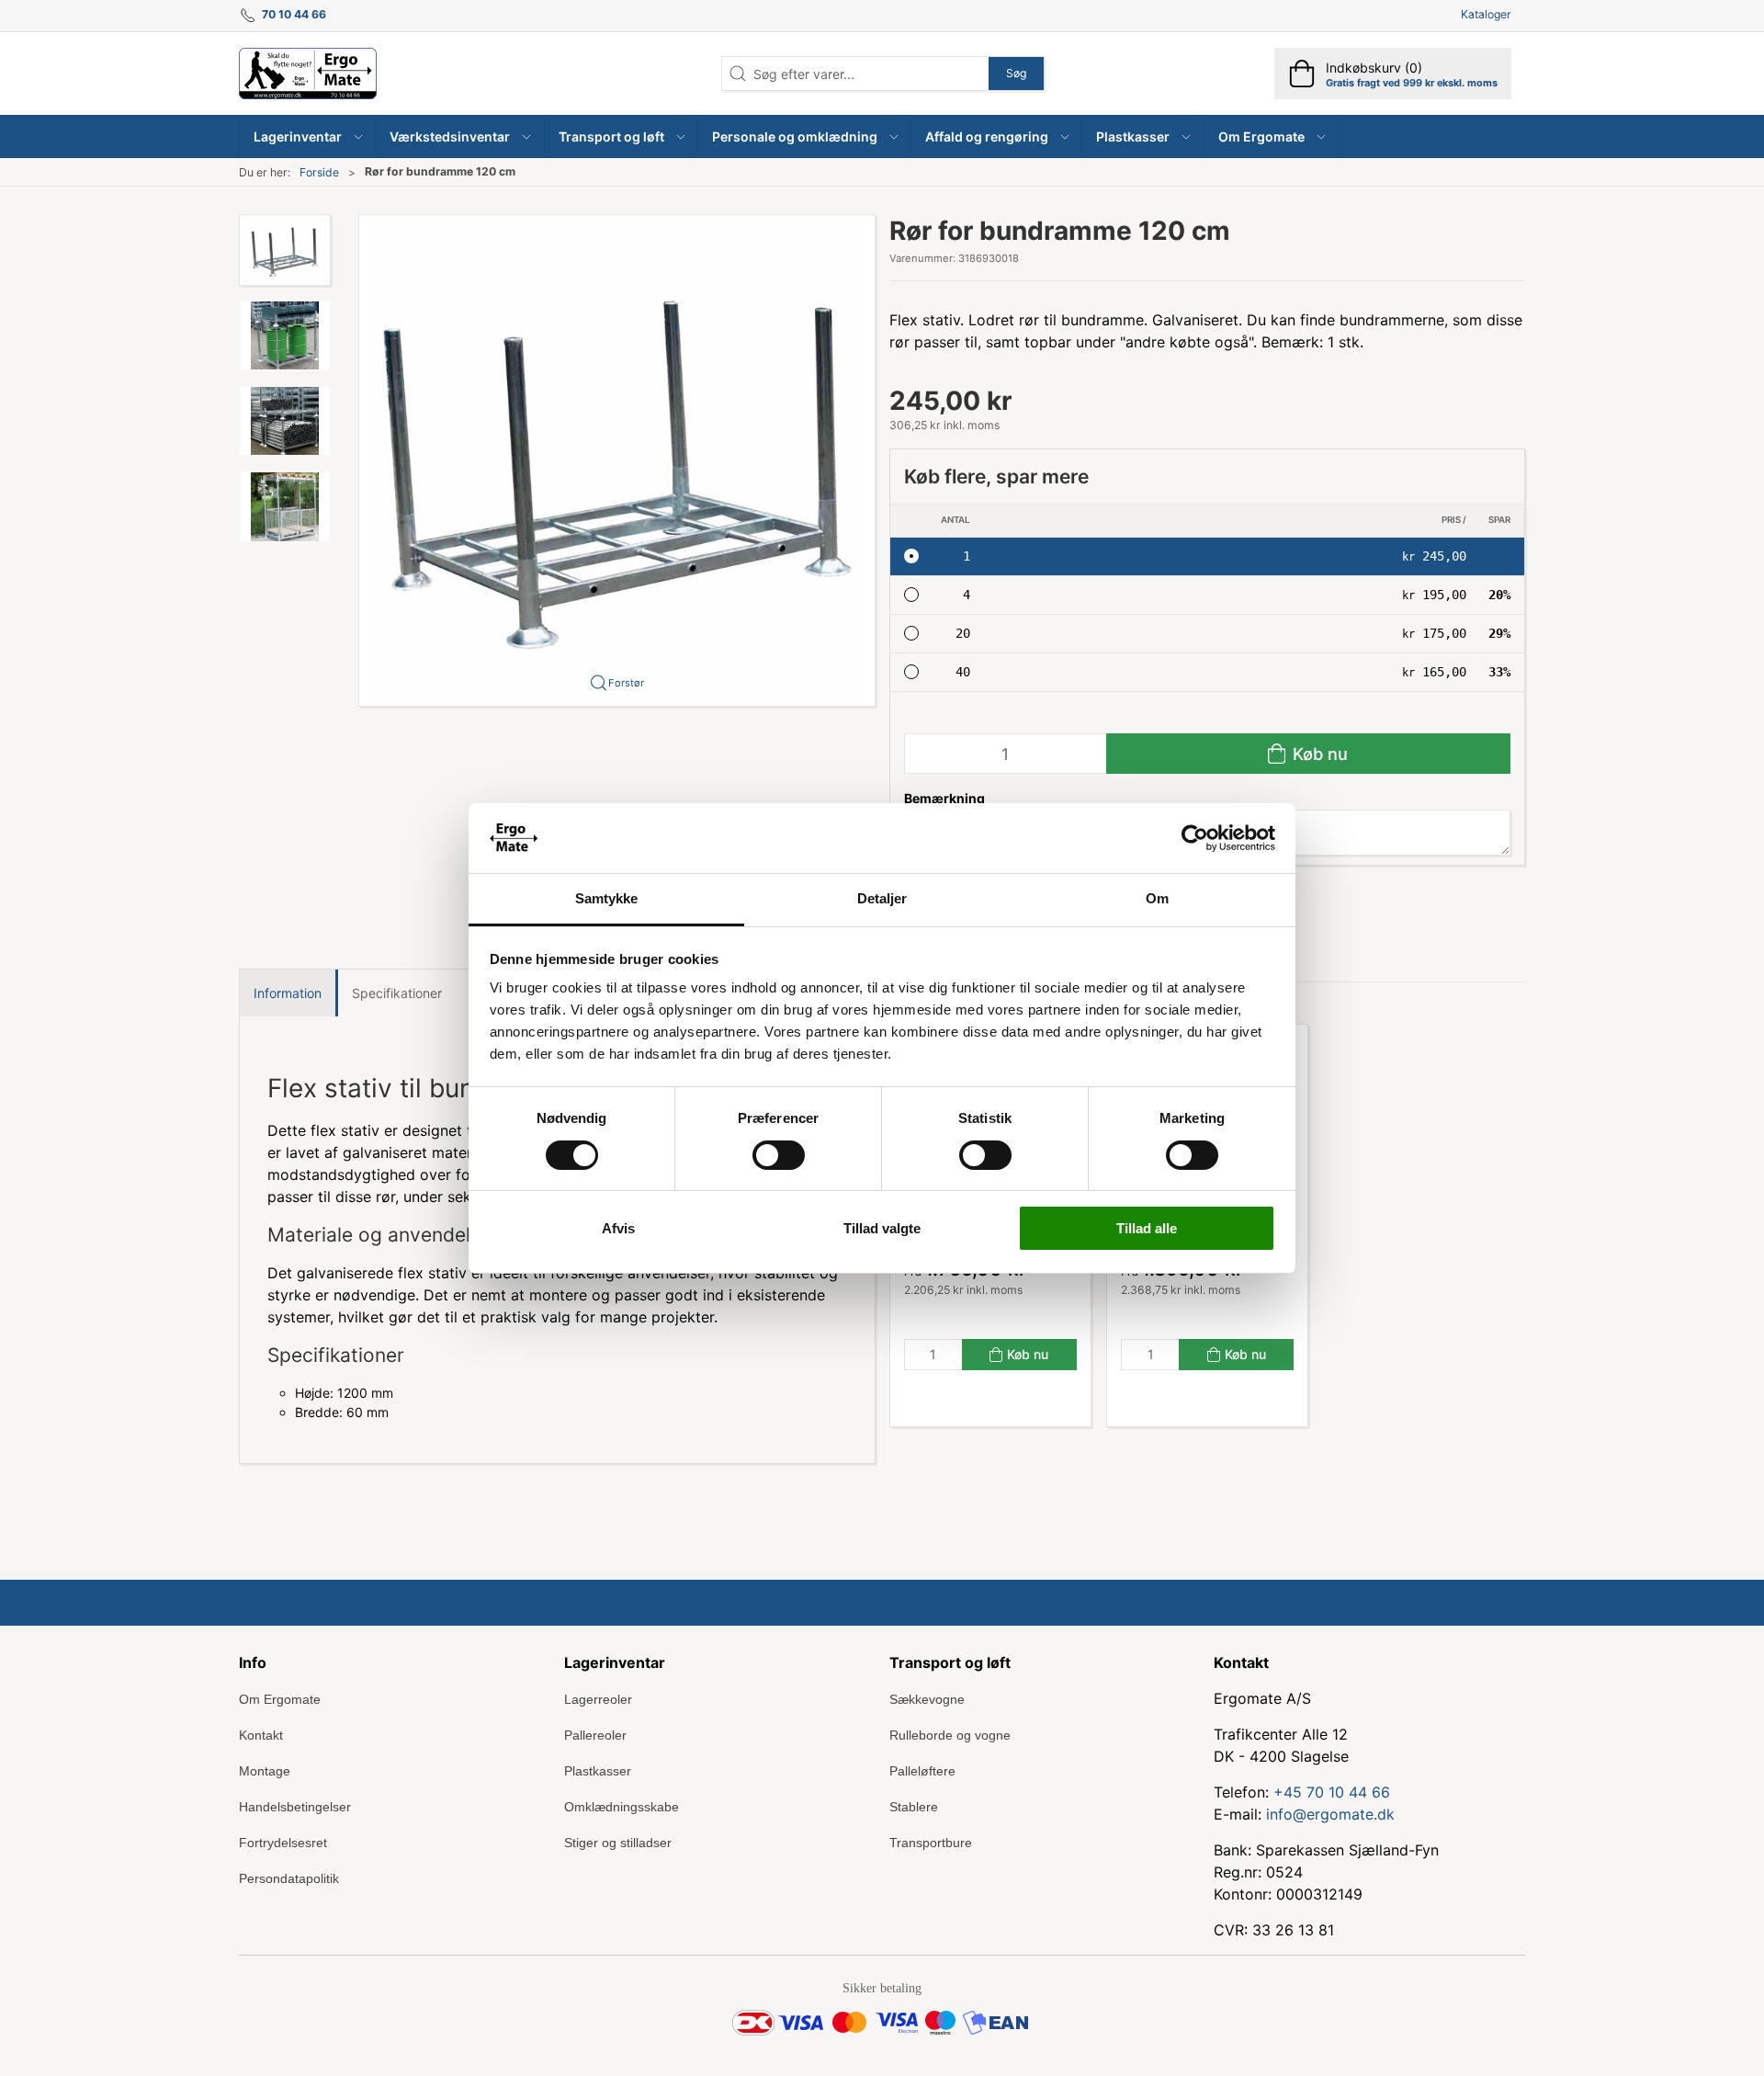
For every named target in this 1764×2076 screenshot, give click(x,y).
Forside (319, 172)
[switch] (779, 1155)
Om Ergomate (280, 1699)
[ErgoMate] (308, 74)
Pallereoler (595, 1735)
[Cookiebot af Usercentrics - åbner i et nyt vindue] (1195, 838)
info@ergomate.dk (1330, 1814)
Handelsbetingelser (295, 1807)
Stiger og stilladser (618, 1843)
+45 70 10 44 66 (1332, 1792)
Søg (1016, 73)
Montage (265, 1771)
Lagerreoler (598, 1699)
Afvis (618, 1228)
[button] (308, 136)
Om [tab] (1157, 898)
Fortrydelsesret (283, 1843)
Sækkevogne (927, 1699)
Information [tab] (288, 993)
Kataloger (1486, 14)
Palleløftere (922, 1771)
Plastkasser (598, 1771)
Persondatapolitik (289, 1878)
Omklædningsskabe (622, 1807)
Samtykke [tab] (607, 898)
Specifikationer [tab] (397, 993)
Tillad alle (1147, 1228)
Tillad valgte (882, 1228)
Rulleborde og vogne (950, 1735)
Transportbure (931, 1843)
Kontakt (261, 1735)
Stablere (914, 1807)
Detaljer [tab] (882, 898)
